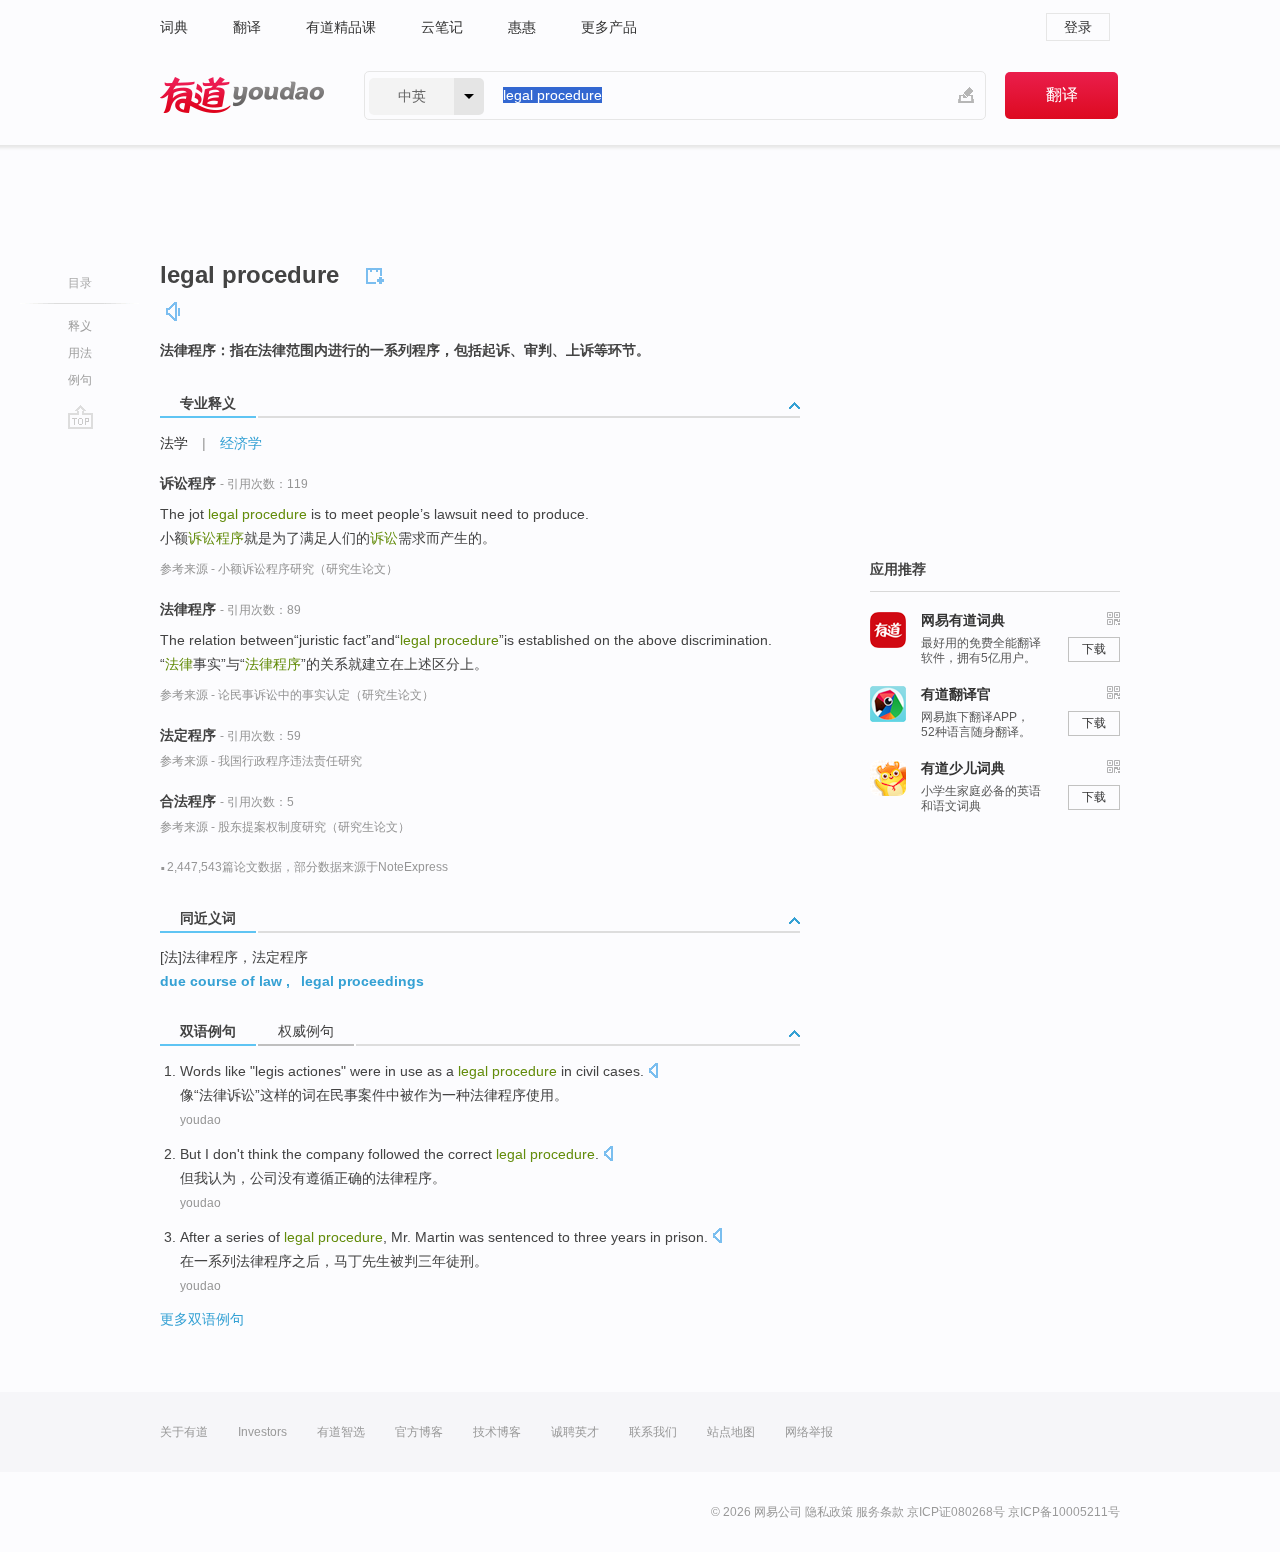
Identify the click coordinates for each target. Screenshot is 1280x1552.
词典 (174, 27)
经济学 (241, 443)
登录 (1078, 27)
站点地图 (731, 1432)
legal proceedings (362, 981)
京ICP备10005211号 (1064, 1512)
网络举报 (809, 1432)
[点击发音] (653, 1072)
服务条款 (880, 1512)
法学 (174, 443)
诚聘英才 (575, 1432)
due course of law (221, 981)
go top (80, 417)
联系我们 (653, 1432)
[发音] (174, 311)
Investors (262, 1432)
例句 (80, 380)
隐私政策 (829, 1512)
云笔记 (442, 27)
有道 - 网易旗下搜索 (242, 95)
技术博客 (497, 1432)
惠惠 (522, 27)
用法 (80, 353)
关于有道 (184, 1432)
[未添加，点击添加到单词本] (378, 273)
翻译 (247, 27)
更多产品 (609, 27)
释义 (80, 326)
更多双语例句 (202, 1319)
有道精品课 (341, 27)
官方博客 (419, 1432)
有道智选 (341, 1432)
